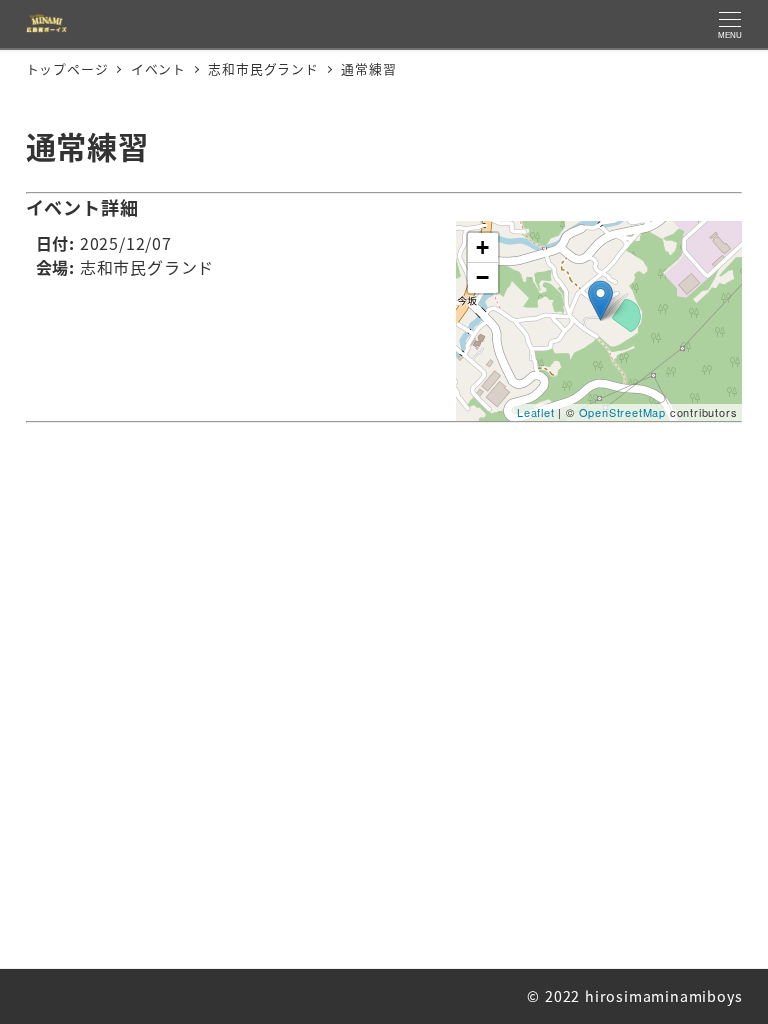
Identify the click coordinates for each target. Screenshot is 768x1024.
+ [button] (483, 247)
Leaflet (536, 412)
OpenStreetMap (622, 412)
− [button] (483, 277)
